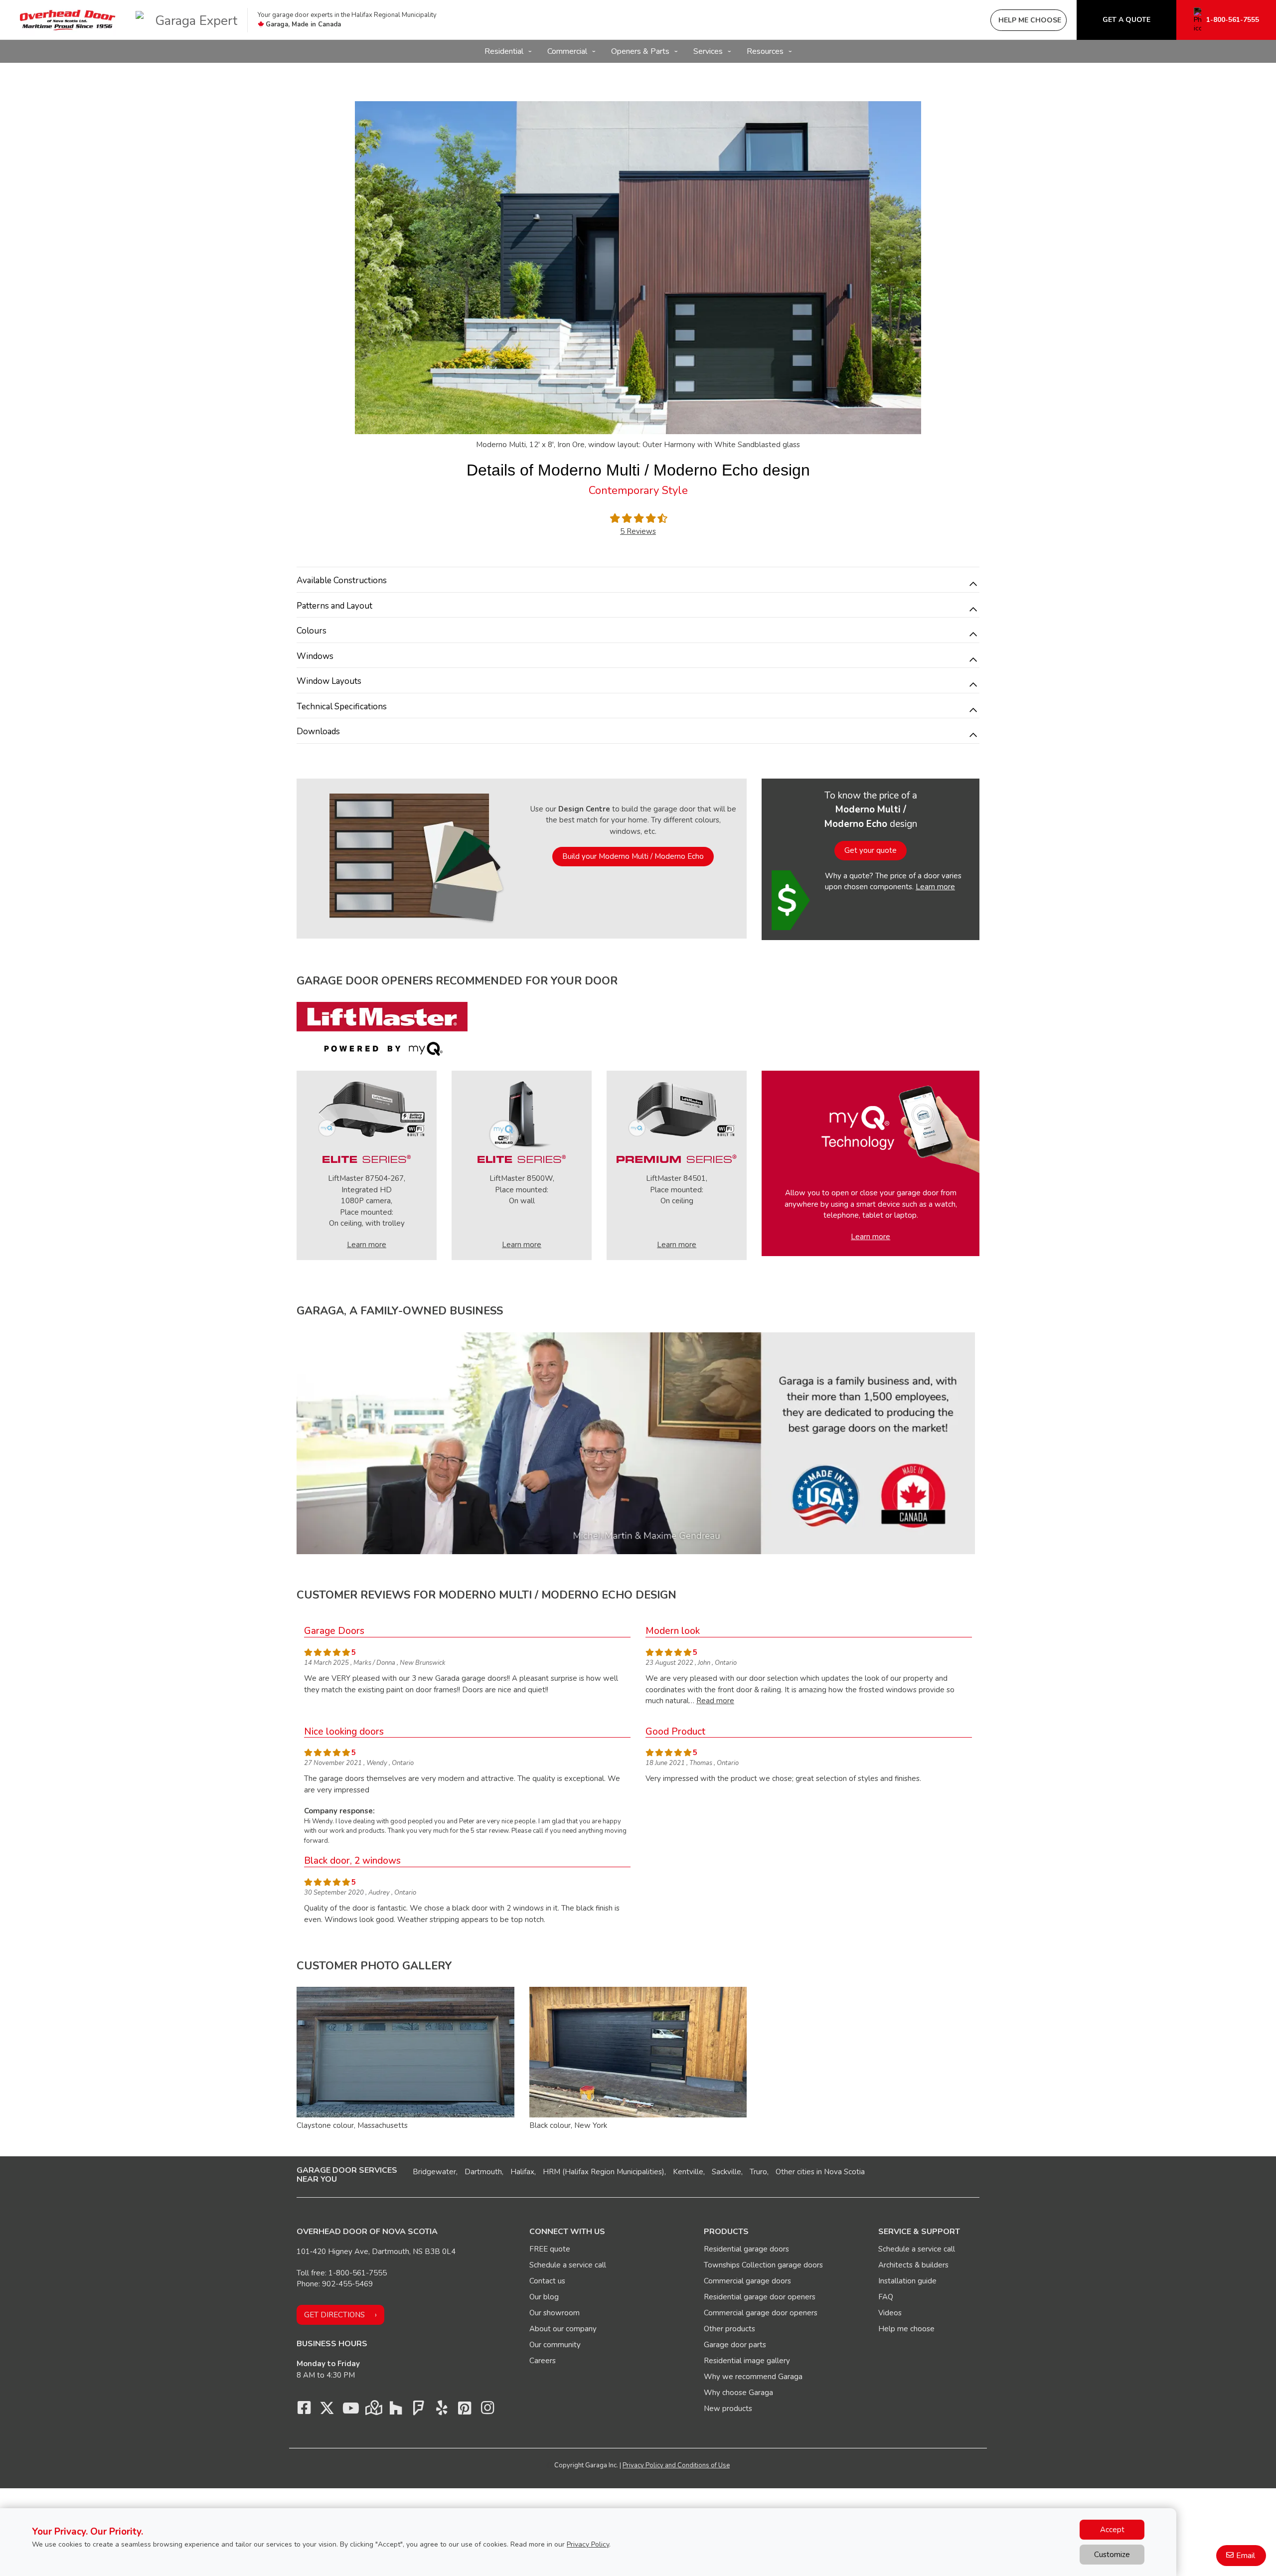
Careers (543, 2361)
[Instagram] (487, 2411)
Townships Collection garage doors (763, 2265)
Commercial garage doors (747, 2281)
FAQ (886, 2297)
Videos (890, 2313)
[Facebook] (304, 2411)
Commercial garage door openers (761, 2313)
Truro (758, 2172)
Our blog (544, 2297)
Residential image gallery (747, 2361)
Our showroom (555, 2313)
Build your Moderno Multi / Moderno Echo (633, 856)
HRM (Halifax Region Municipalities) (604, 2172)
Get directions (334, 2315)
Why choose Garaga (738, 2393)
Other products (729, 2329)
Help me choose (906, 2329)
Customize (1112, 2555)
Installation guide (907, 2281)
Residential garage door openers (760, 2297)
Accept (1112, 2530)
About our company (563, 2329)
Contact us (547, 2281)
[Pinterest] (465, 2411)
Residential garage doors (746, 2249)
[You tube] (350, 2411)
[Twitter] (327, 2411)
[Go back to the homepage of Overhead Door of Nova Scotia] (68, 20)
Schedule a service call (568, 2265)
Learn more (935, 887)
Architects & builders (913, 2265)
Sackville (726, 2172)
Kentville (688, 2172)
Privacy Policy (588, 2544)
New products (728, 2409)
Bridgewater (434, 2172)
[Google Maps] (373, 2411)
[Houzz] (396, 2411)
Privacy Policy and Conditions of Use (676, 2465)
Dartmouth (483, 2172)
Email (1246, 2556)
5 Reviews (638, 531)
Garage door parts (735, 2345)
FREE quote (550, 2249)
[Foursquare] (419, 2411)
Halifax (522, 2172)
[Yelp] (442, 2411)
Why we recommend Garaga (753, 2377)
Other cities (795, 2172)
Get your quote (871, 850)
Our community (555, 2345)
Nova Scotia (844, 2172)
